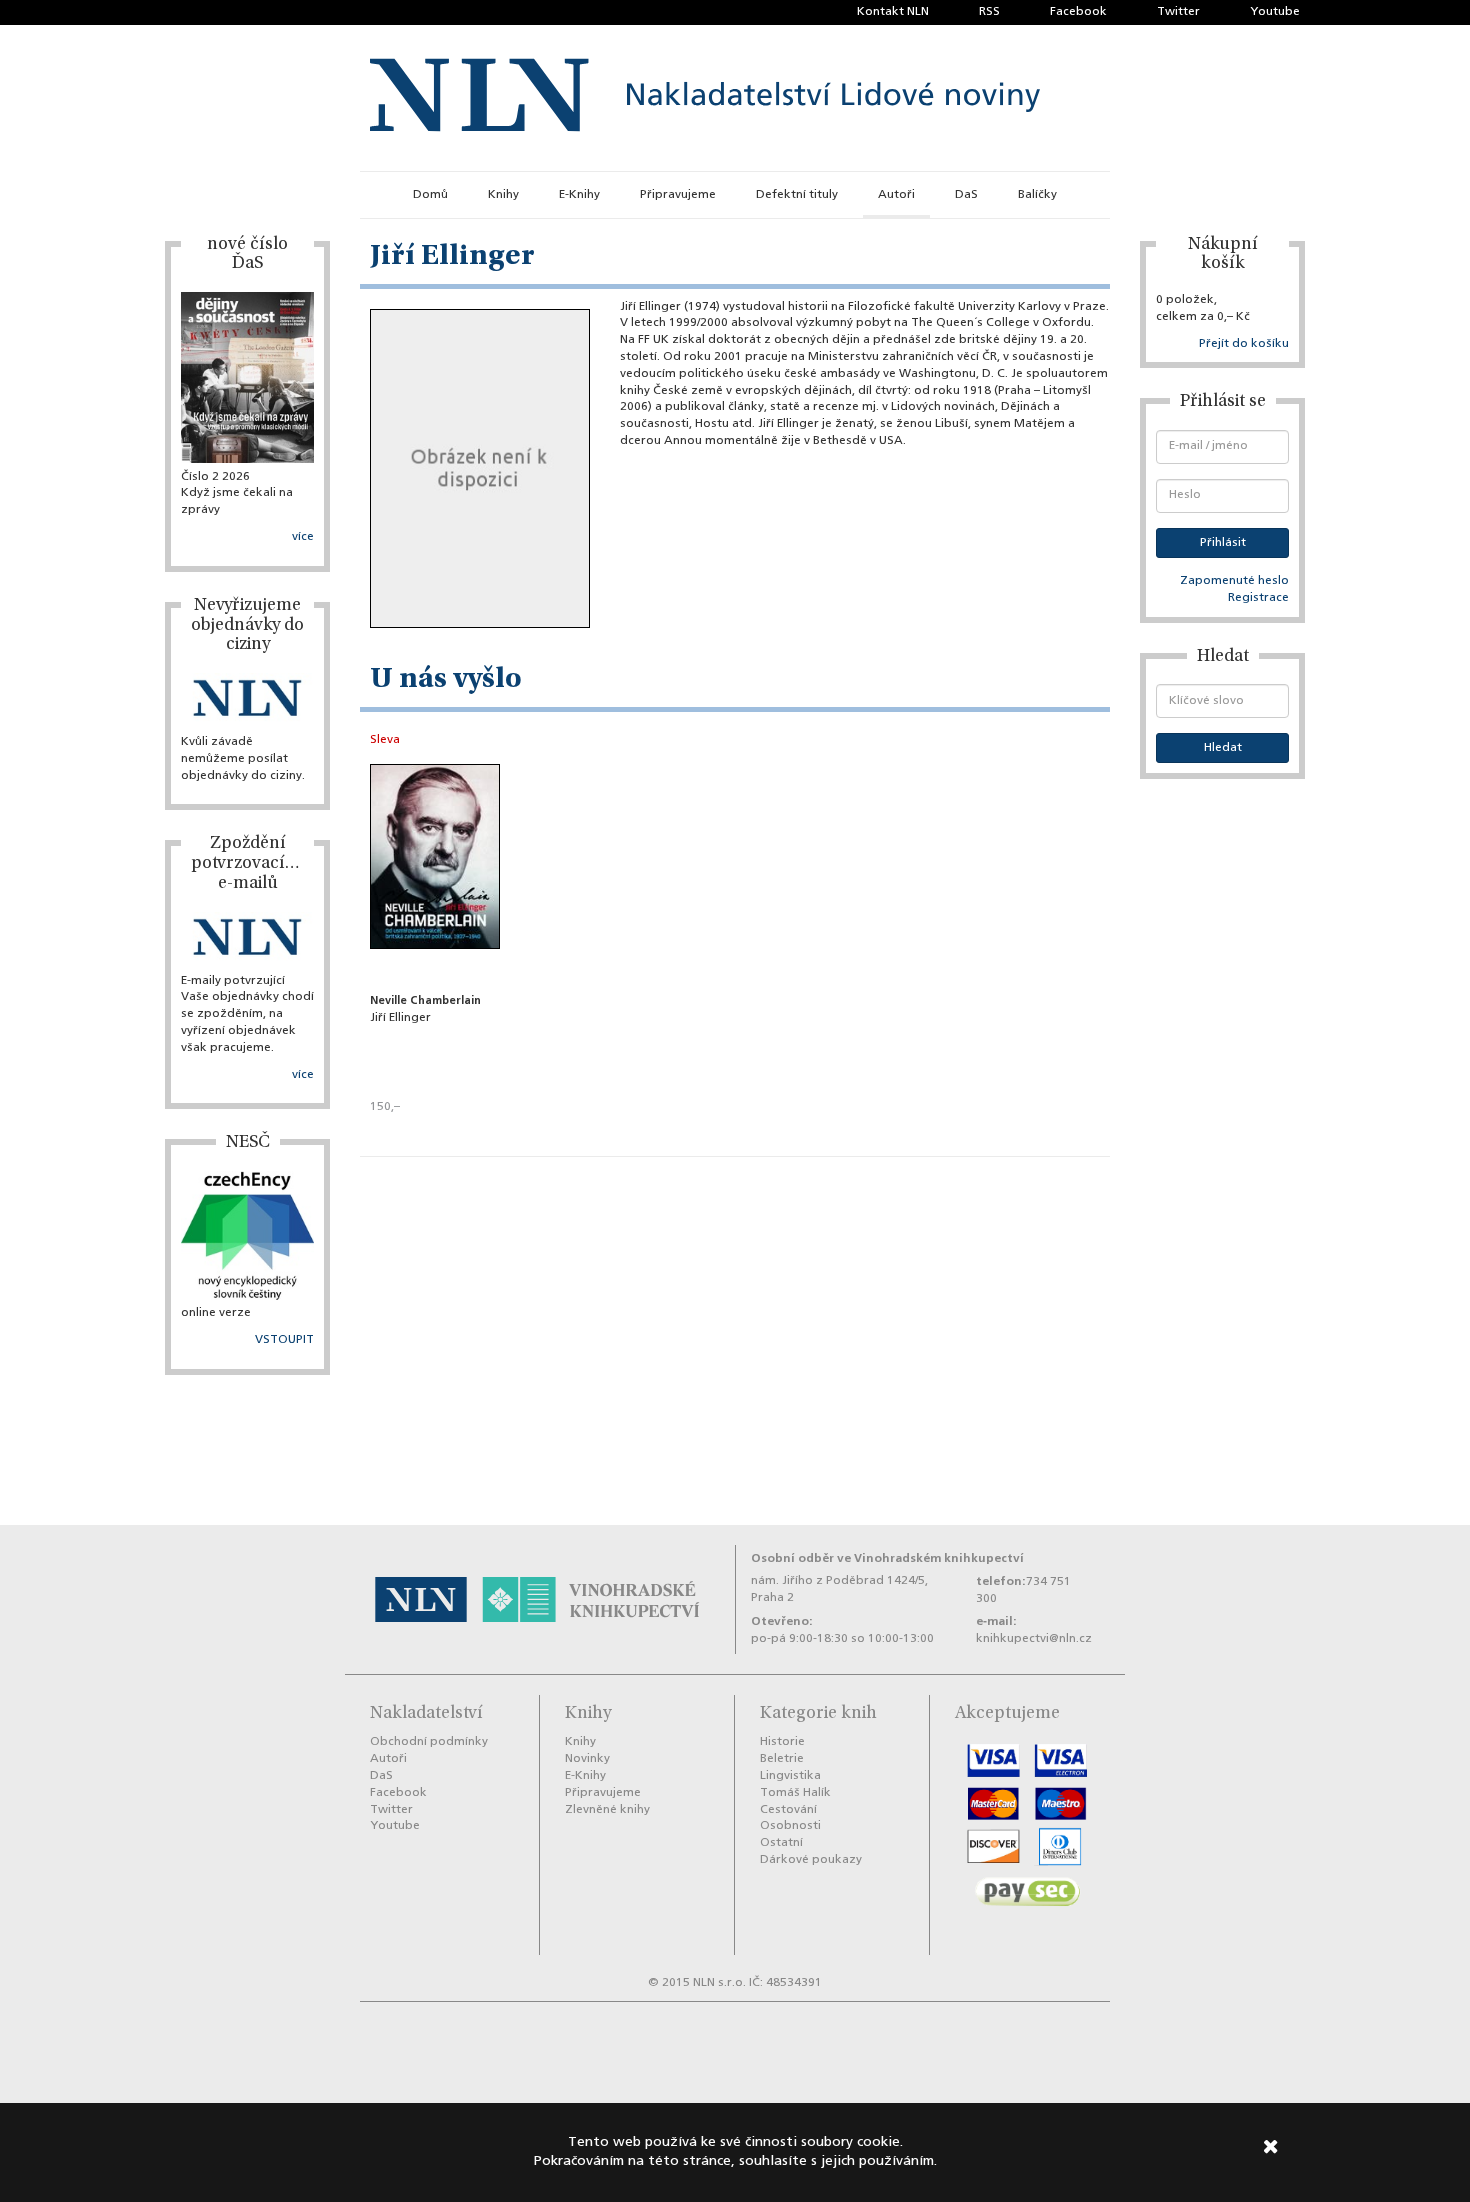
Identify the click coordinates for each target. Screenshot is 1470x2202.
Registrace (1258, 598)
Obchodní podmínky (429, 1742)
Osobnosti (790, 1826)
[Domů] (705, 98)
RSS (989, 12)
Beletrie (782, 1759)
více (303, 537)
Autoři (896, 195)
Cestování (788, 1810)
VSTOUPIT (284, 1340)
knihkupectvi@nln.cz (1034, 1639)
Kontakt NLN (893, 12)
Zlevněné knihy (607, 1810)
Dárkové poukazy (811, 1860)
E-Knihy (579, 195)
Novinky (587, 1759)
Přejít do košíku (1244, 344)
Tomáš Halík (795, 1793)
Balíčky (1037, 195)
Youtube (1275, 12)
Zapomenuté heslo (1234, 581)
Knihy (503, 195)
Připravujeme (678, 195)
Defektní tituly (797, 195)
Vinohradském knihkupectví (939, 1558)
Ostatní (781, 1843)
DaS (966, 195)
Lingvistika (790, 1776)
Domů (430, 195)
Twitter (1178, 12)
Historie (782, 1742)
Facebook (1078, 12)
